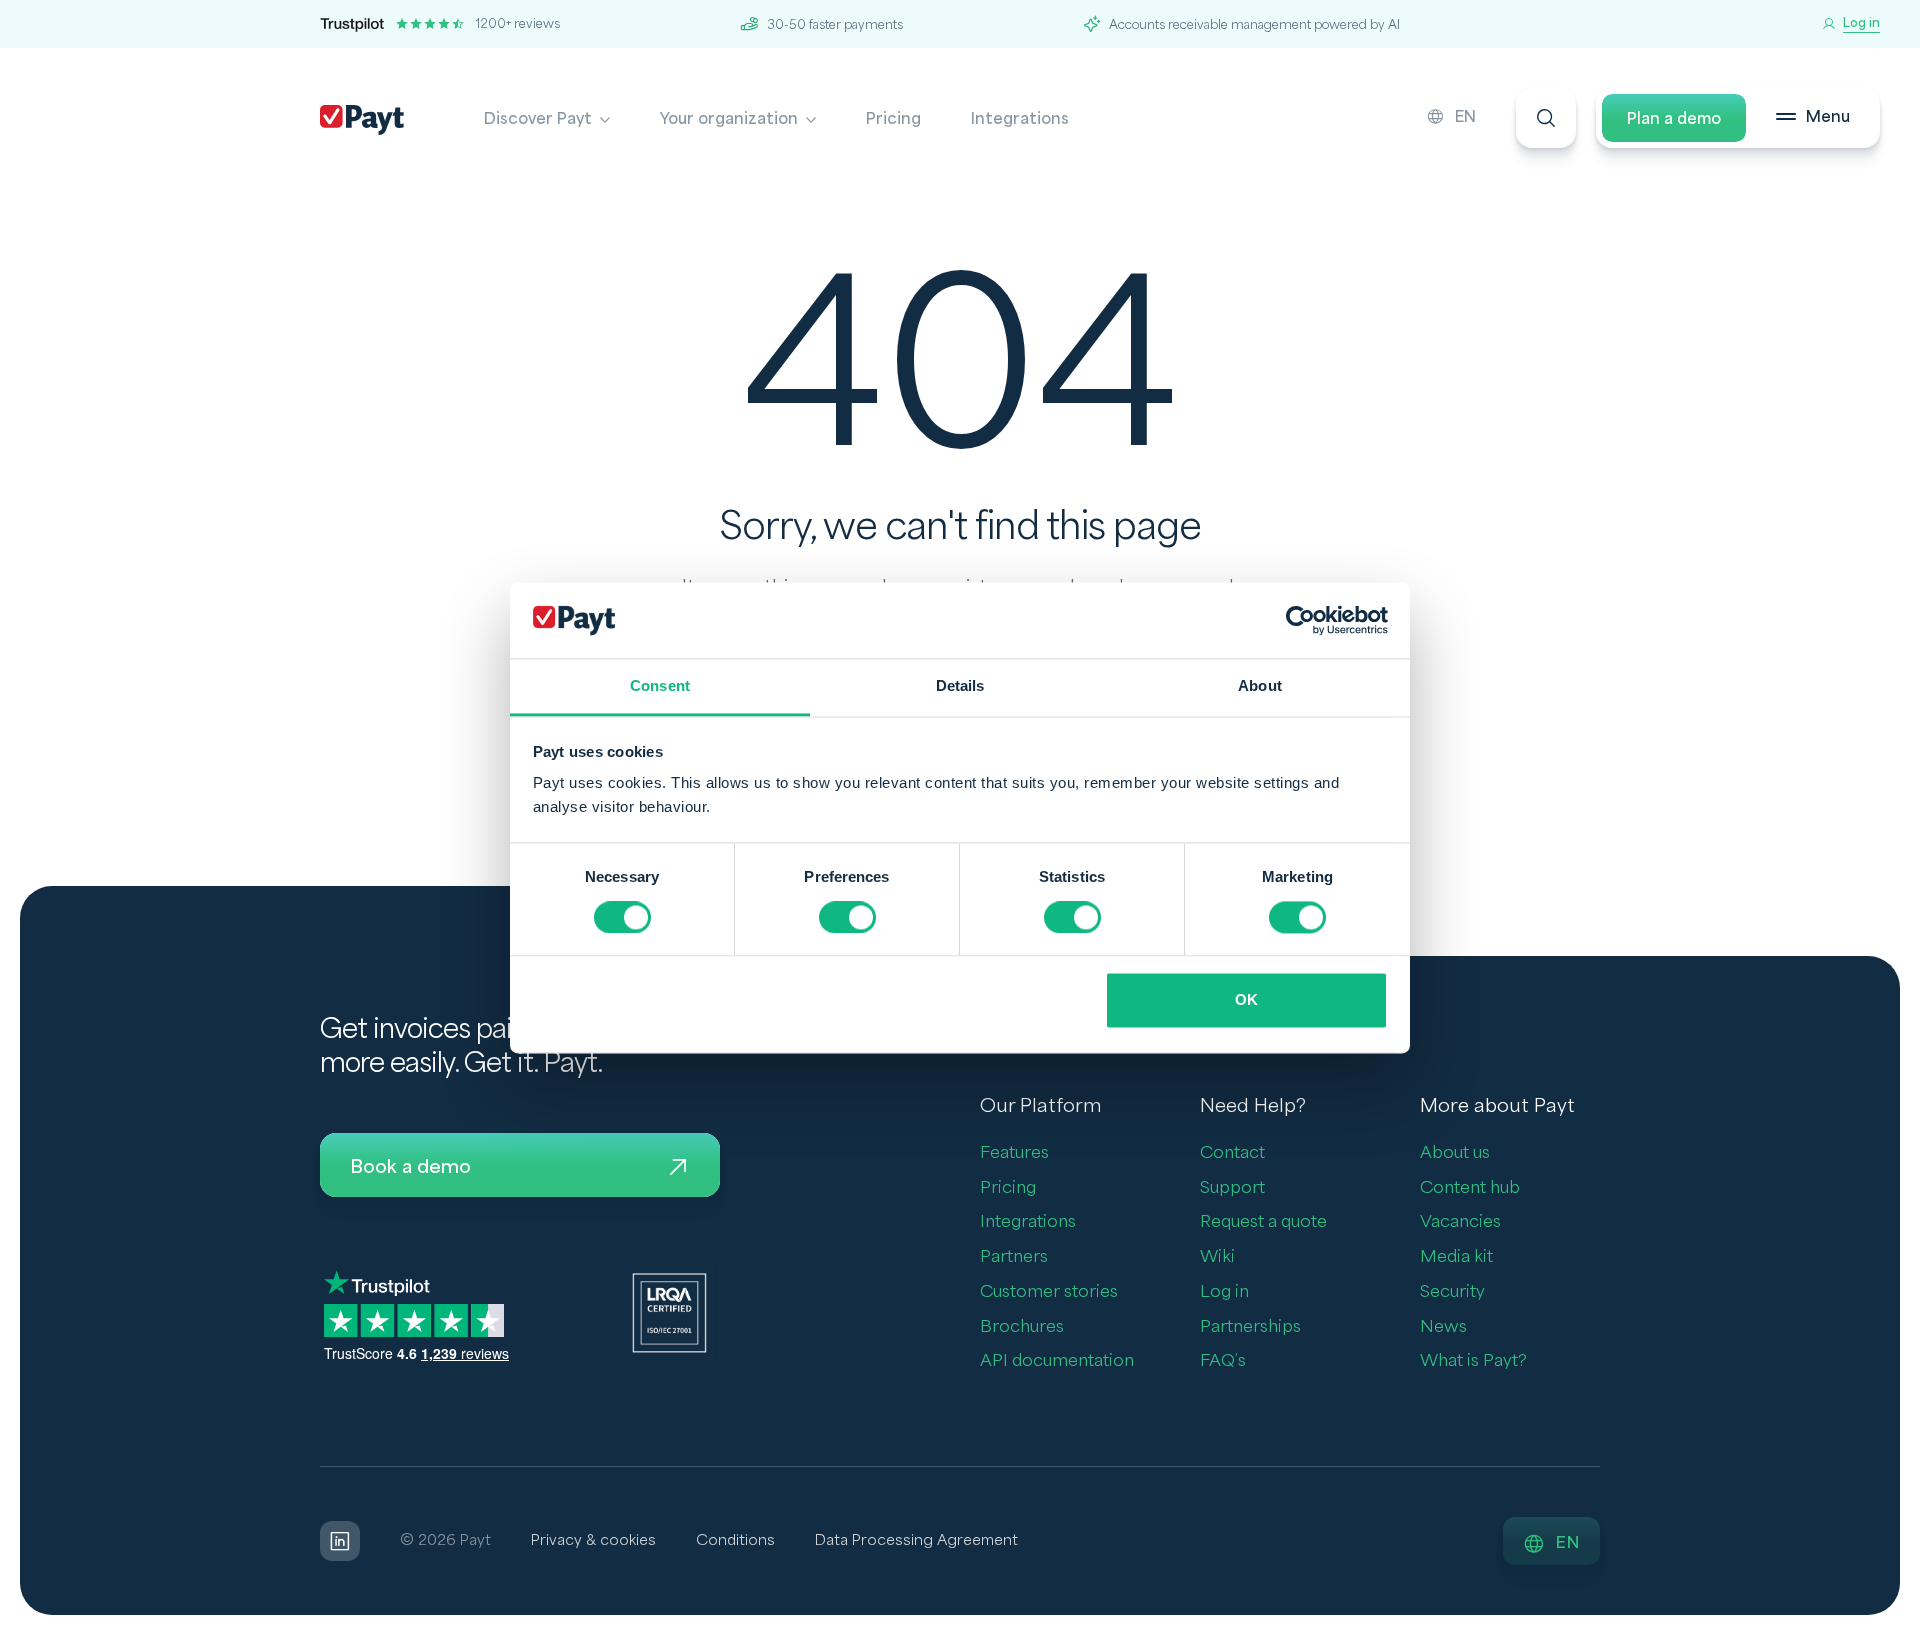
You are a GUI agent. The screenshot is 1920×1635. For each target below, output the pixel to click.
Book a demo (410, 1167)
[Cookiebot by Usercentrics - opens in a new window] (1300, 620)
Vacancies (1460, 1221)
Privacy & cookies (593, 1540)
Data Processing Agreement (916, 1540)
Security (1452, 1291)
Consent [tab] (660, 686)
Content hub (1470, 1187)
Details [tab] (960, 686)
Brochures (1022, 1326)
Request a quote (1263, 1221)
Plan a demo (1674, 119)
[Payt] (362, 120)
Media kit (1456, 1256)
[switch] (847, 917)
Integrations (1020, 119)
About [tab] (1260, 686)
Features (1014, 1152)
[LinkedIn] (340, 1541)
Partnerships (1250, 1326)
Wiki (1217, 1256)
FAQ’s (1223, 1360)
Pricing (893, 119)
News (1443, 1326)
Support (1232, 1187)
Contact (1232, 1152)
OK (1246, 1000)
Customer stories (1049, 1291)
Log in (1224, 1291)
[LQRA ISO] (669, 1312)
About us (1455, 1152)
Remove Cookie (1907, 1623)
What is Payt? (1473, 1360)
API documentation (1057, 1360)
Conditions (735, 1540)
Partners (1014, 1256)
